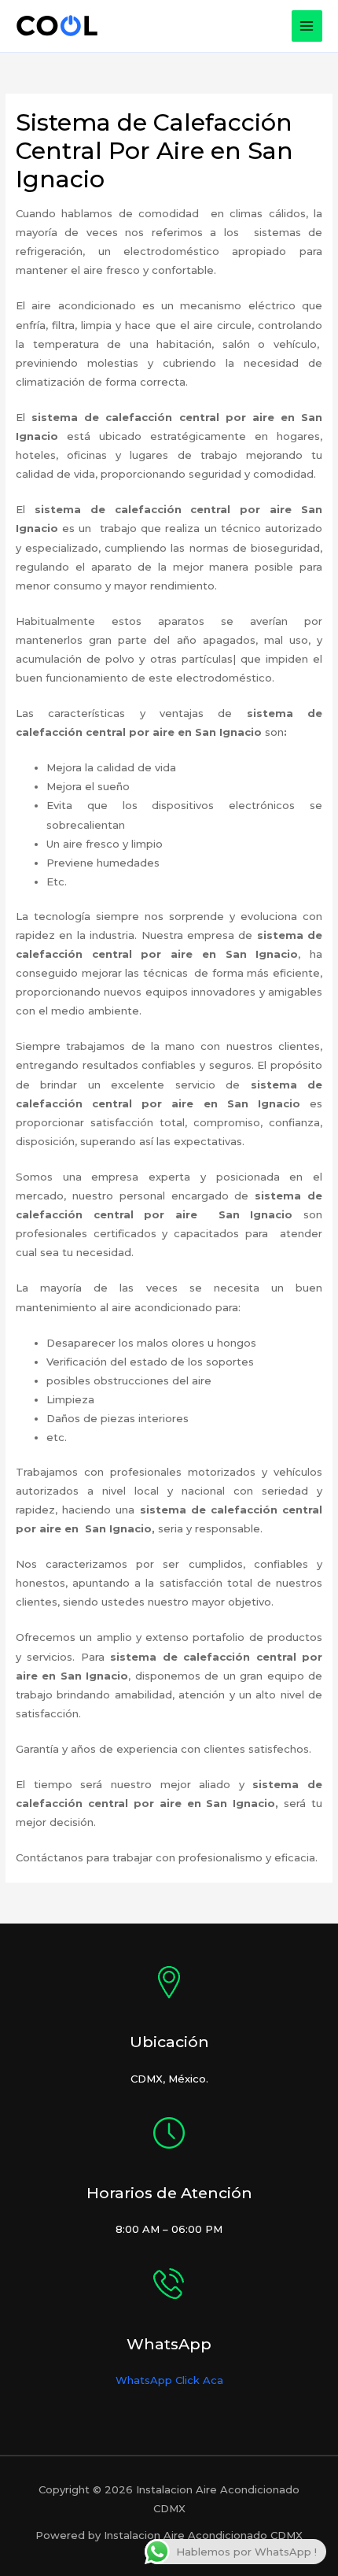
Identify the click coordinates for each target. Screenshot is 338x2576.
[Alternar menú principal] (307, 26)
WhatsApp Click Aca (169, 2380)
